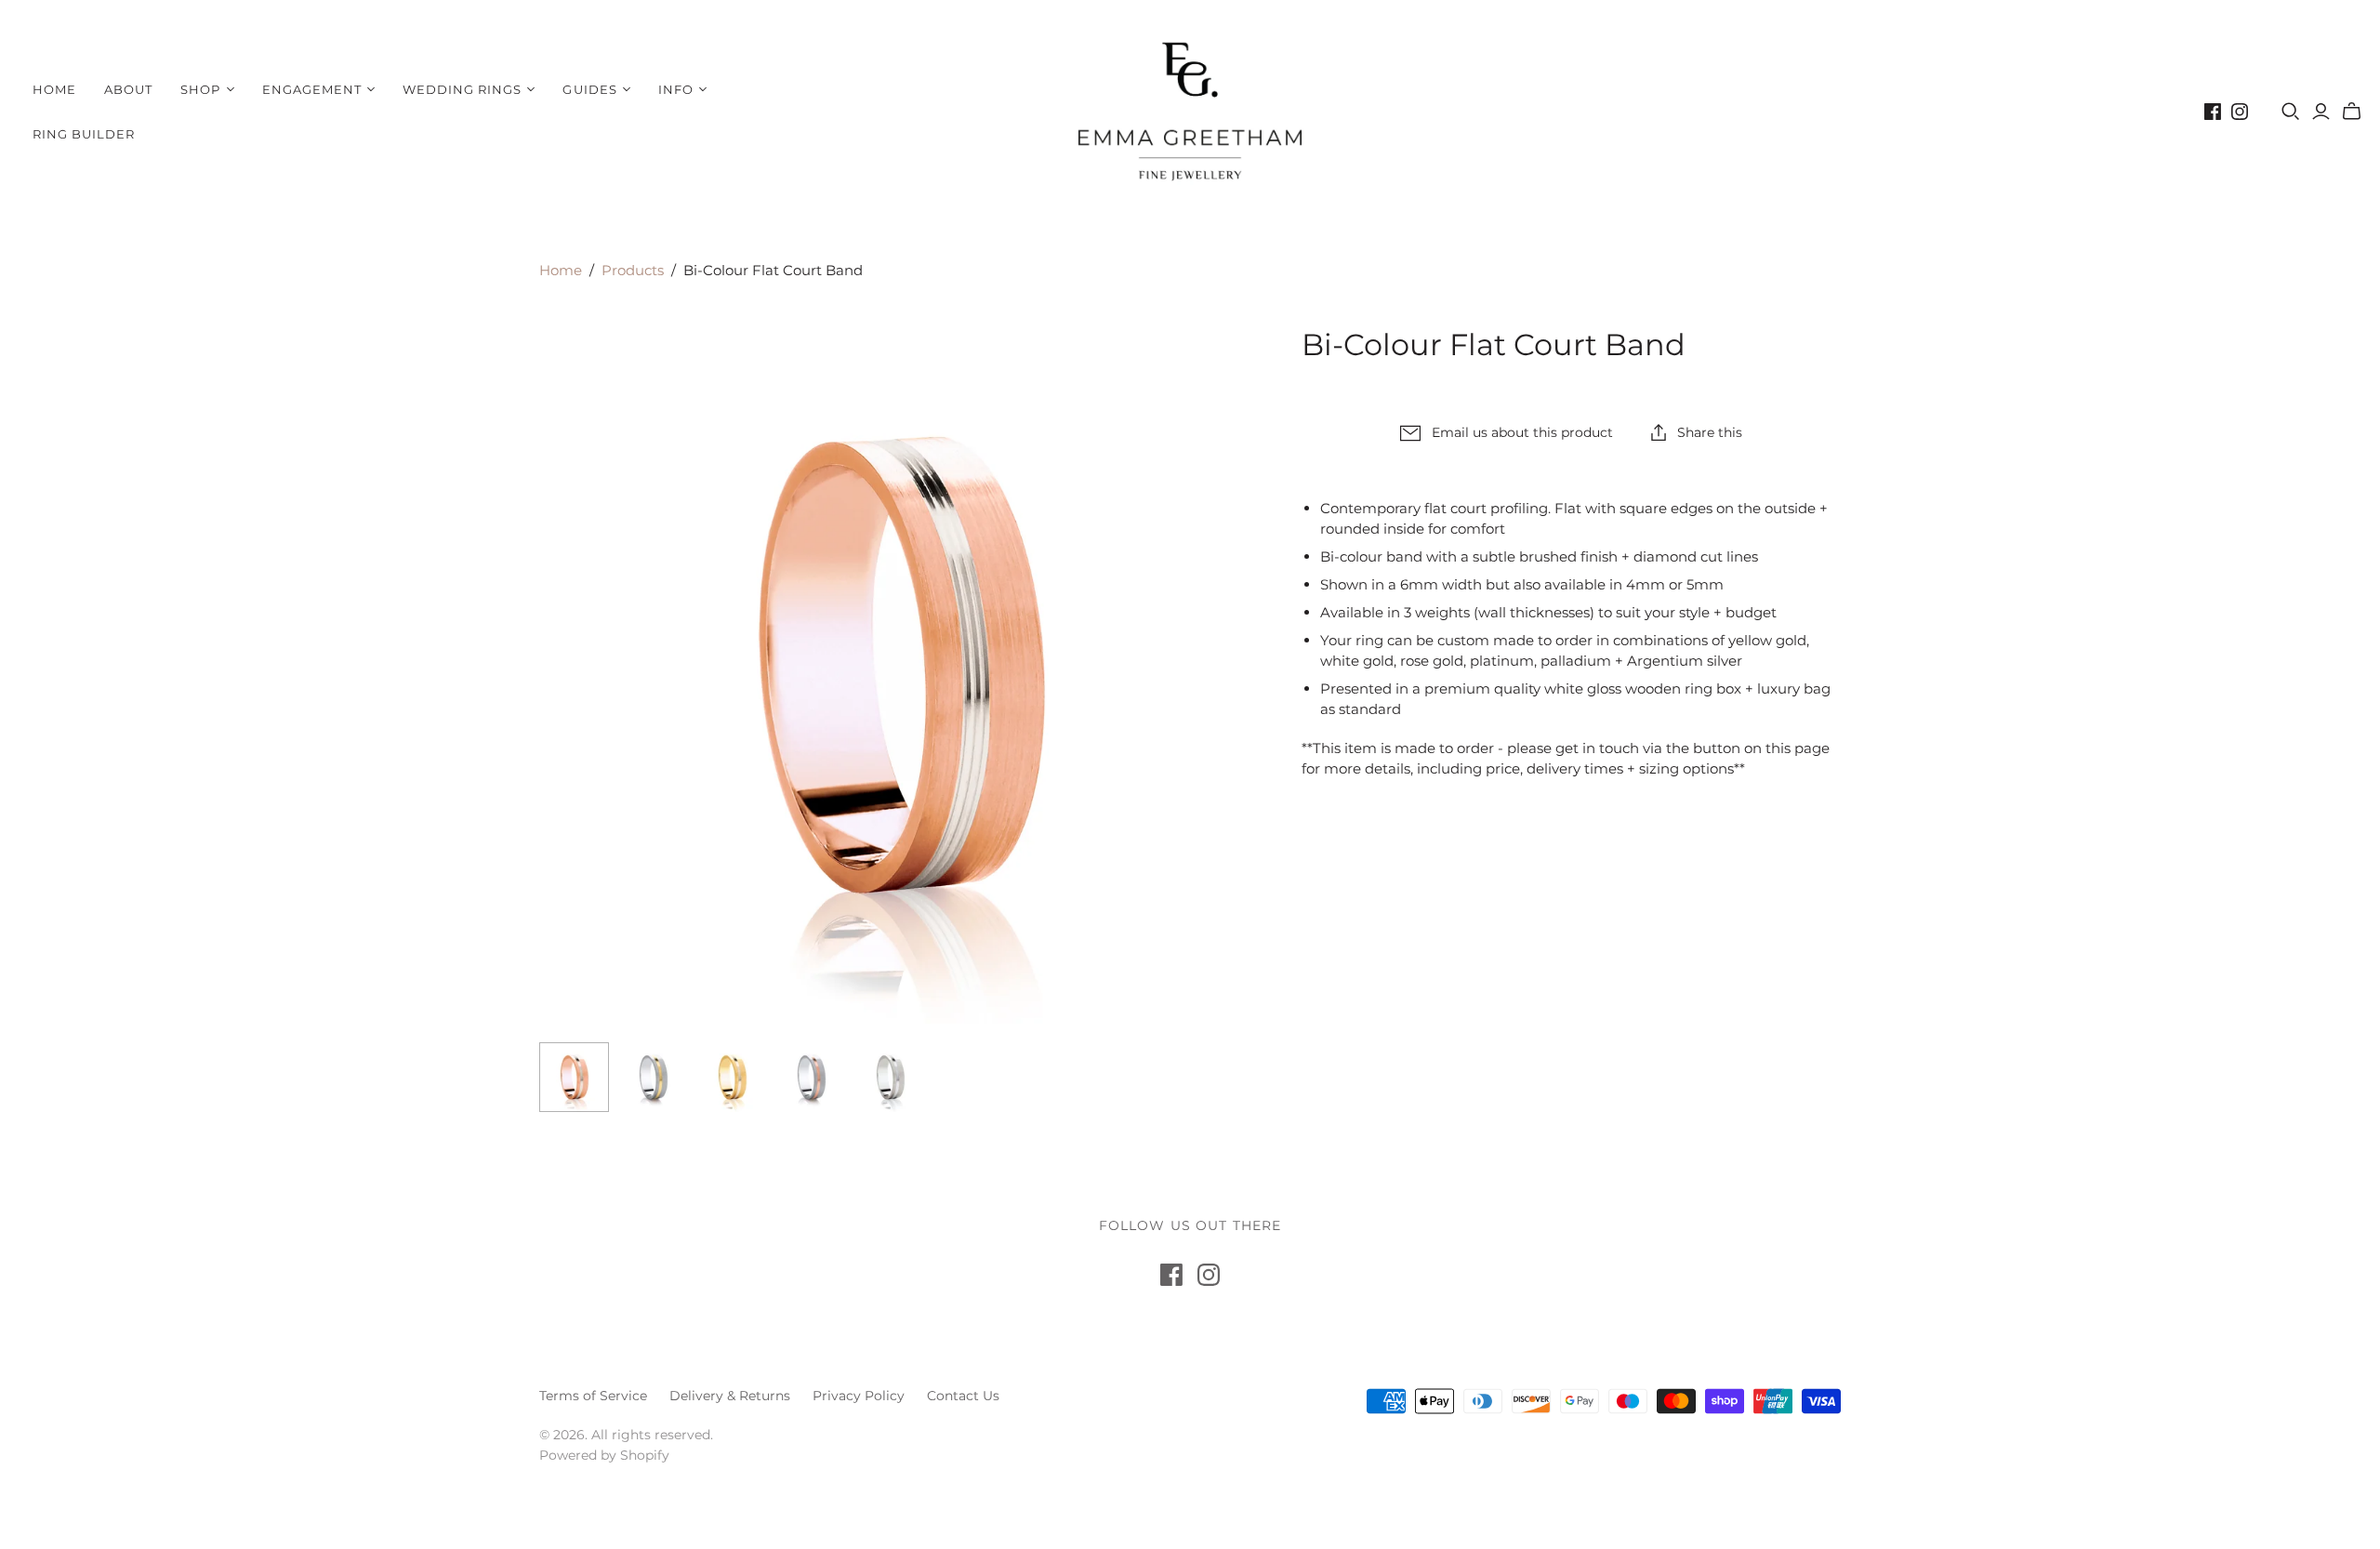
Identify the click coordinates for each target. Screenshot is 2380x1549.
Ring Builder (84, 134)
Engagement (312, 89)
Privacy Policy (859, 1396)
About (128, 89)
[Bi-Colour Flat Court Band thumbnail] (574, 1077)
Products (633, 270)
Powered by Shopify (604, 1455)
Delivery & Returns (730, 1396)
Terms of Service (593, 1396)
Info (676, 89)
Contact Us (963, 1396)
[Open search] (2291, 112)
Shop (200, 89)
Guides (589, 89)
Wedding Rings (463, 89)
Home (54, 89)
